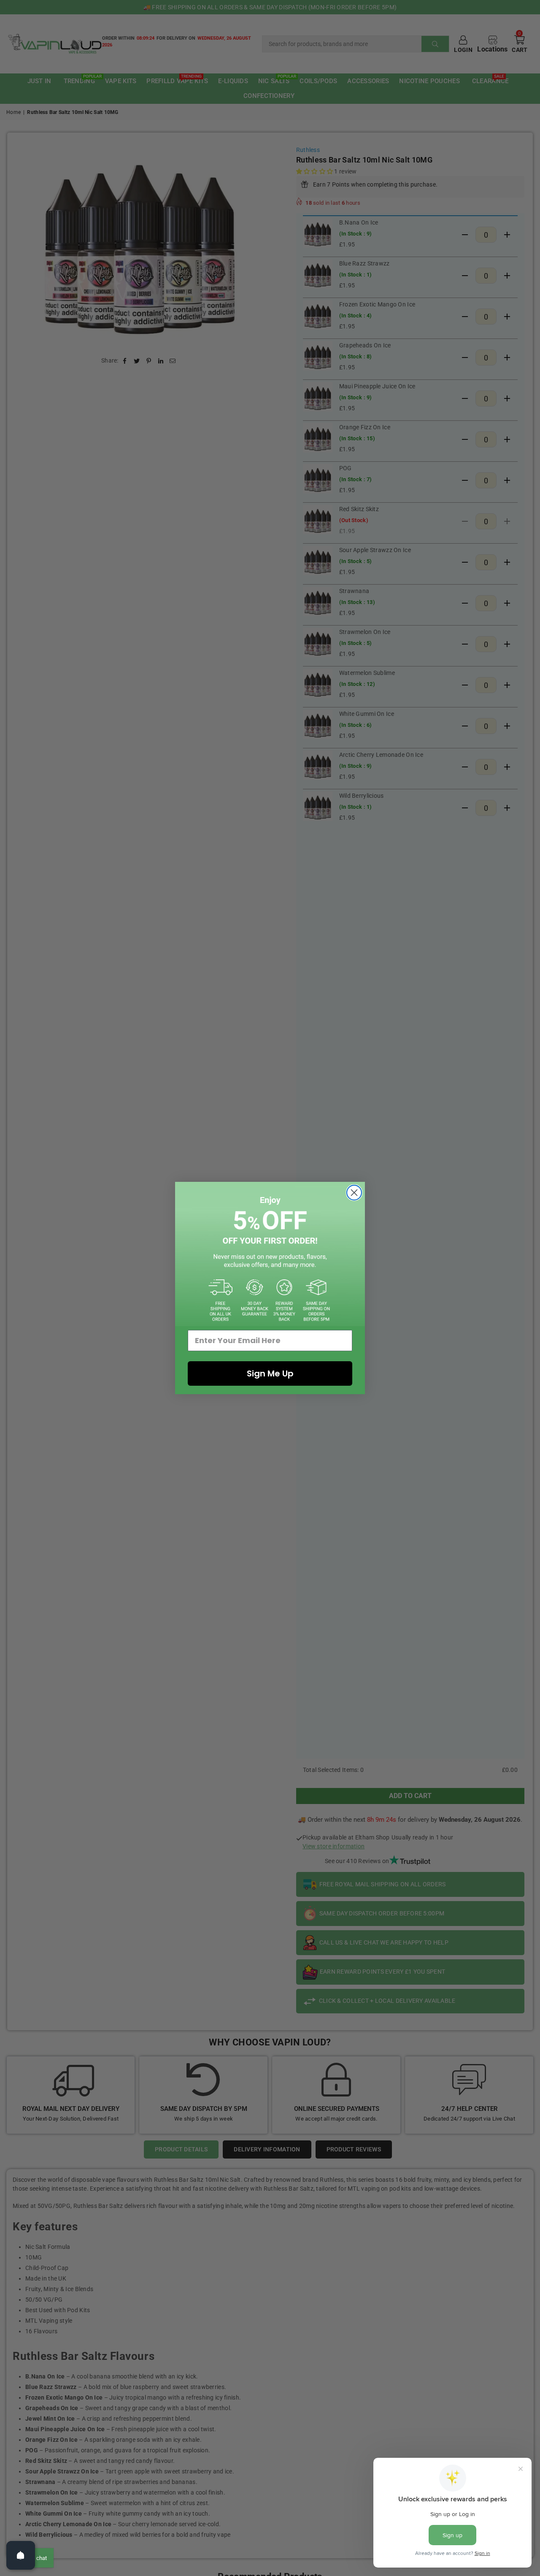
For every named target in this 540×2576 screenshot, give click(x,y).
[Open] (21, 2555)
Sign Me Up (270, 1373)
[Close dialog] (354, 1193)
